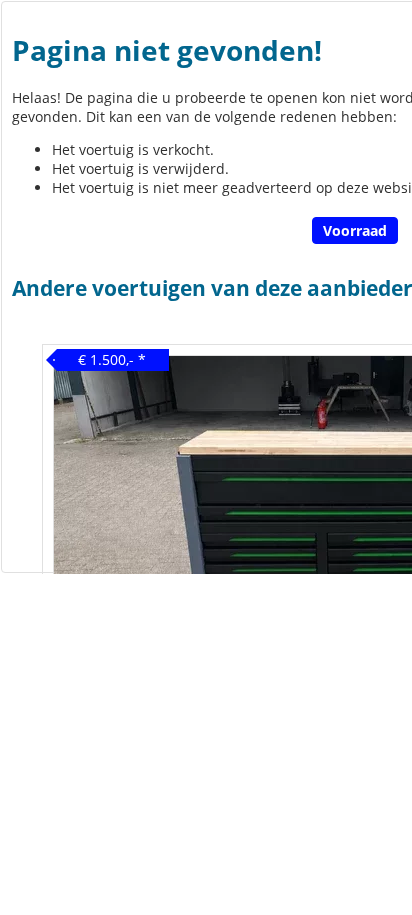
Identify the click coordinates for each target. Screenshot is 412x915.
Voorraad (355, 230)
